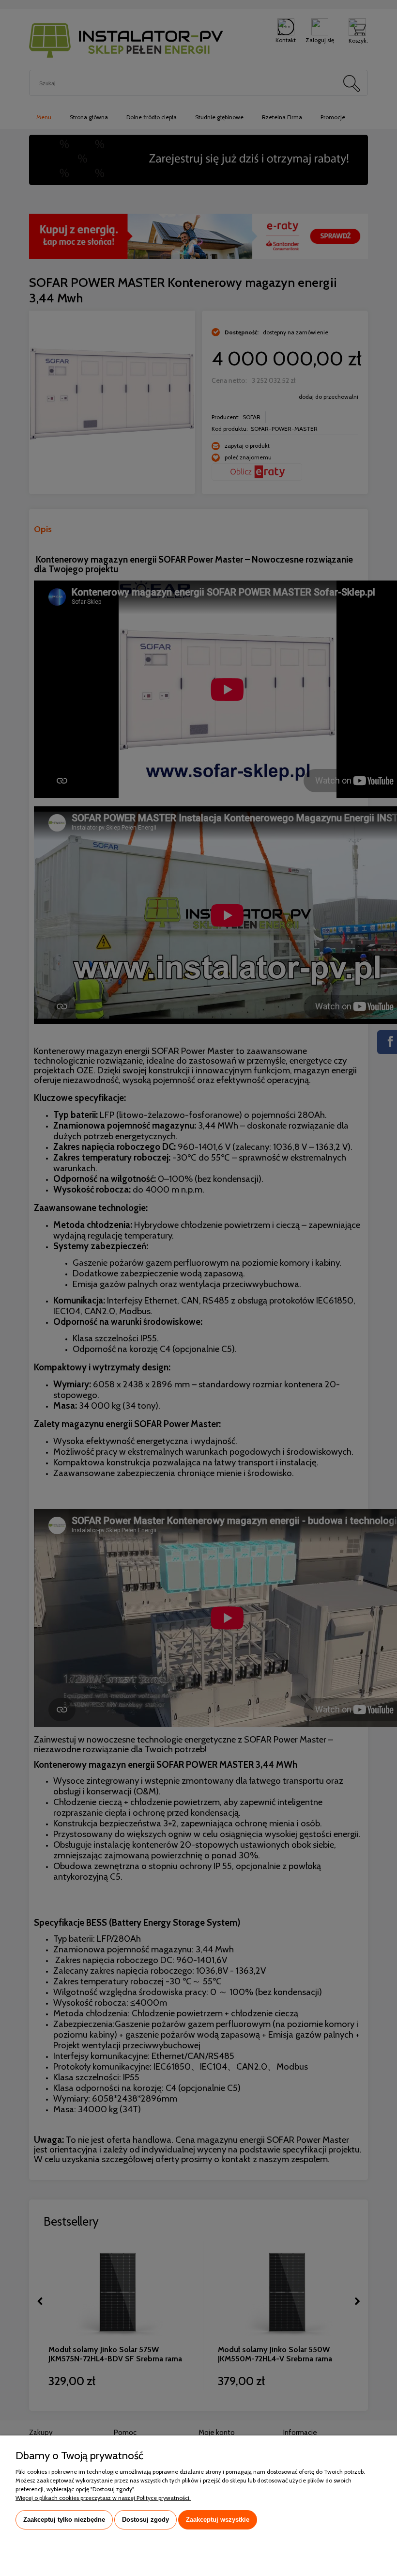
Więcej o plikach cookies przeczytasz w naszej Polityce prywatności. (103, 2498)
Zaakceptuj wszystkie (218, 2520)
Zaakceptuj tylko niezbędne (64, 2520)
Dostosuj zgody (145, 2520)
